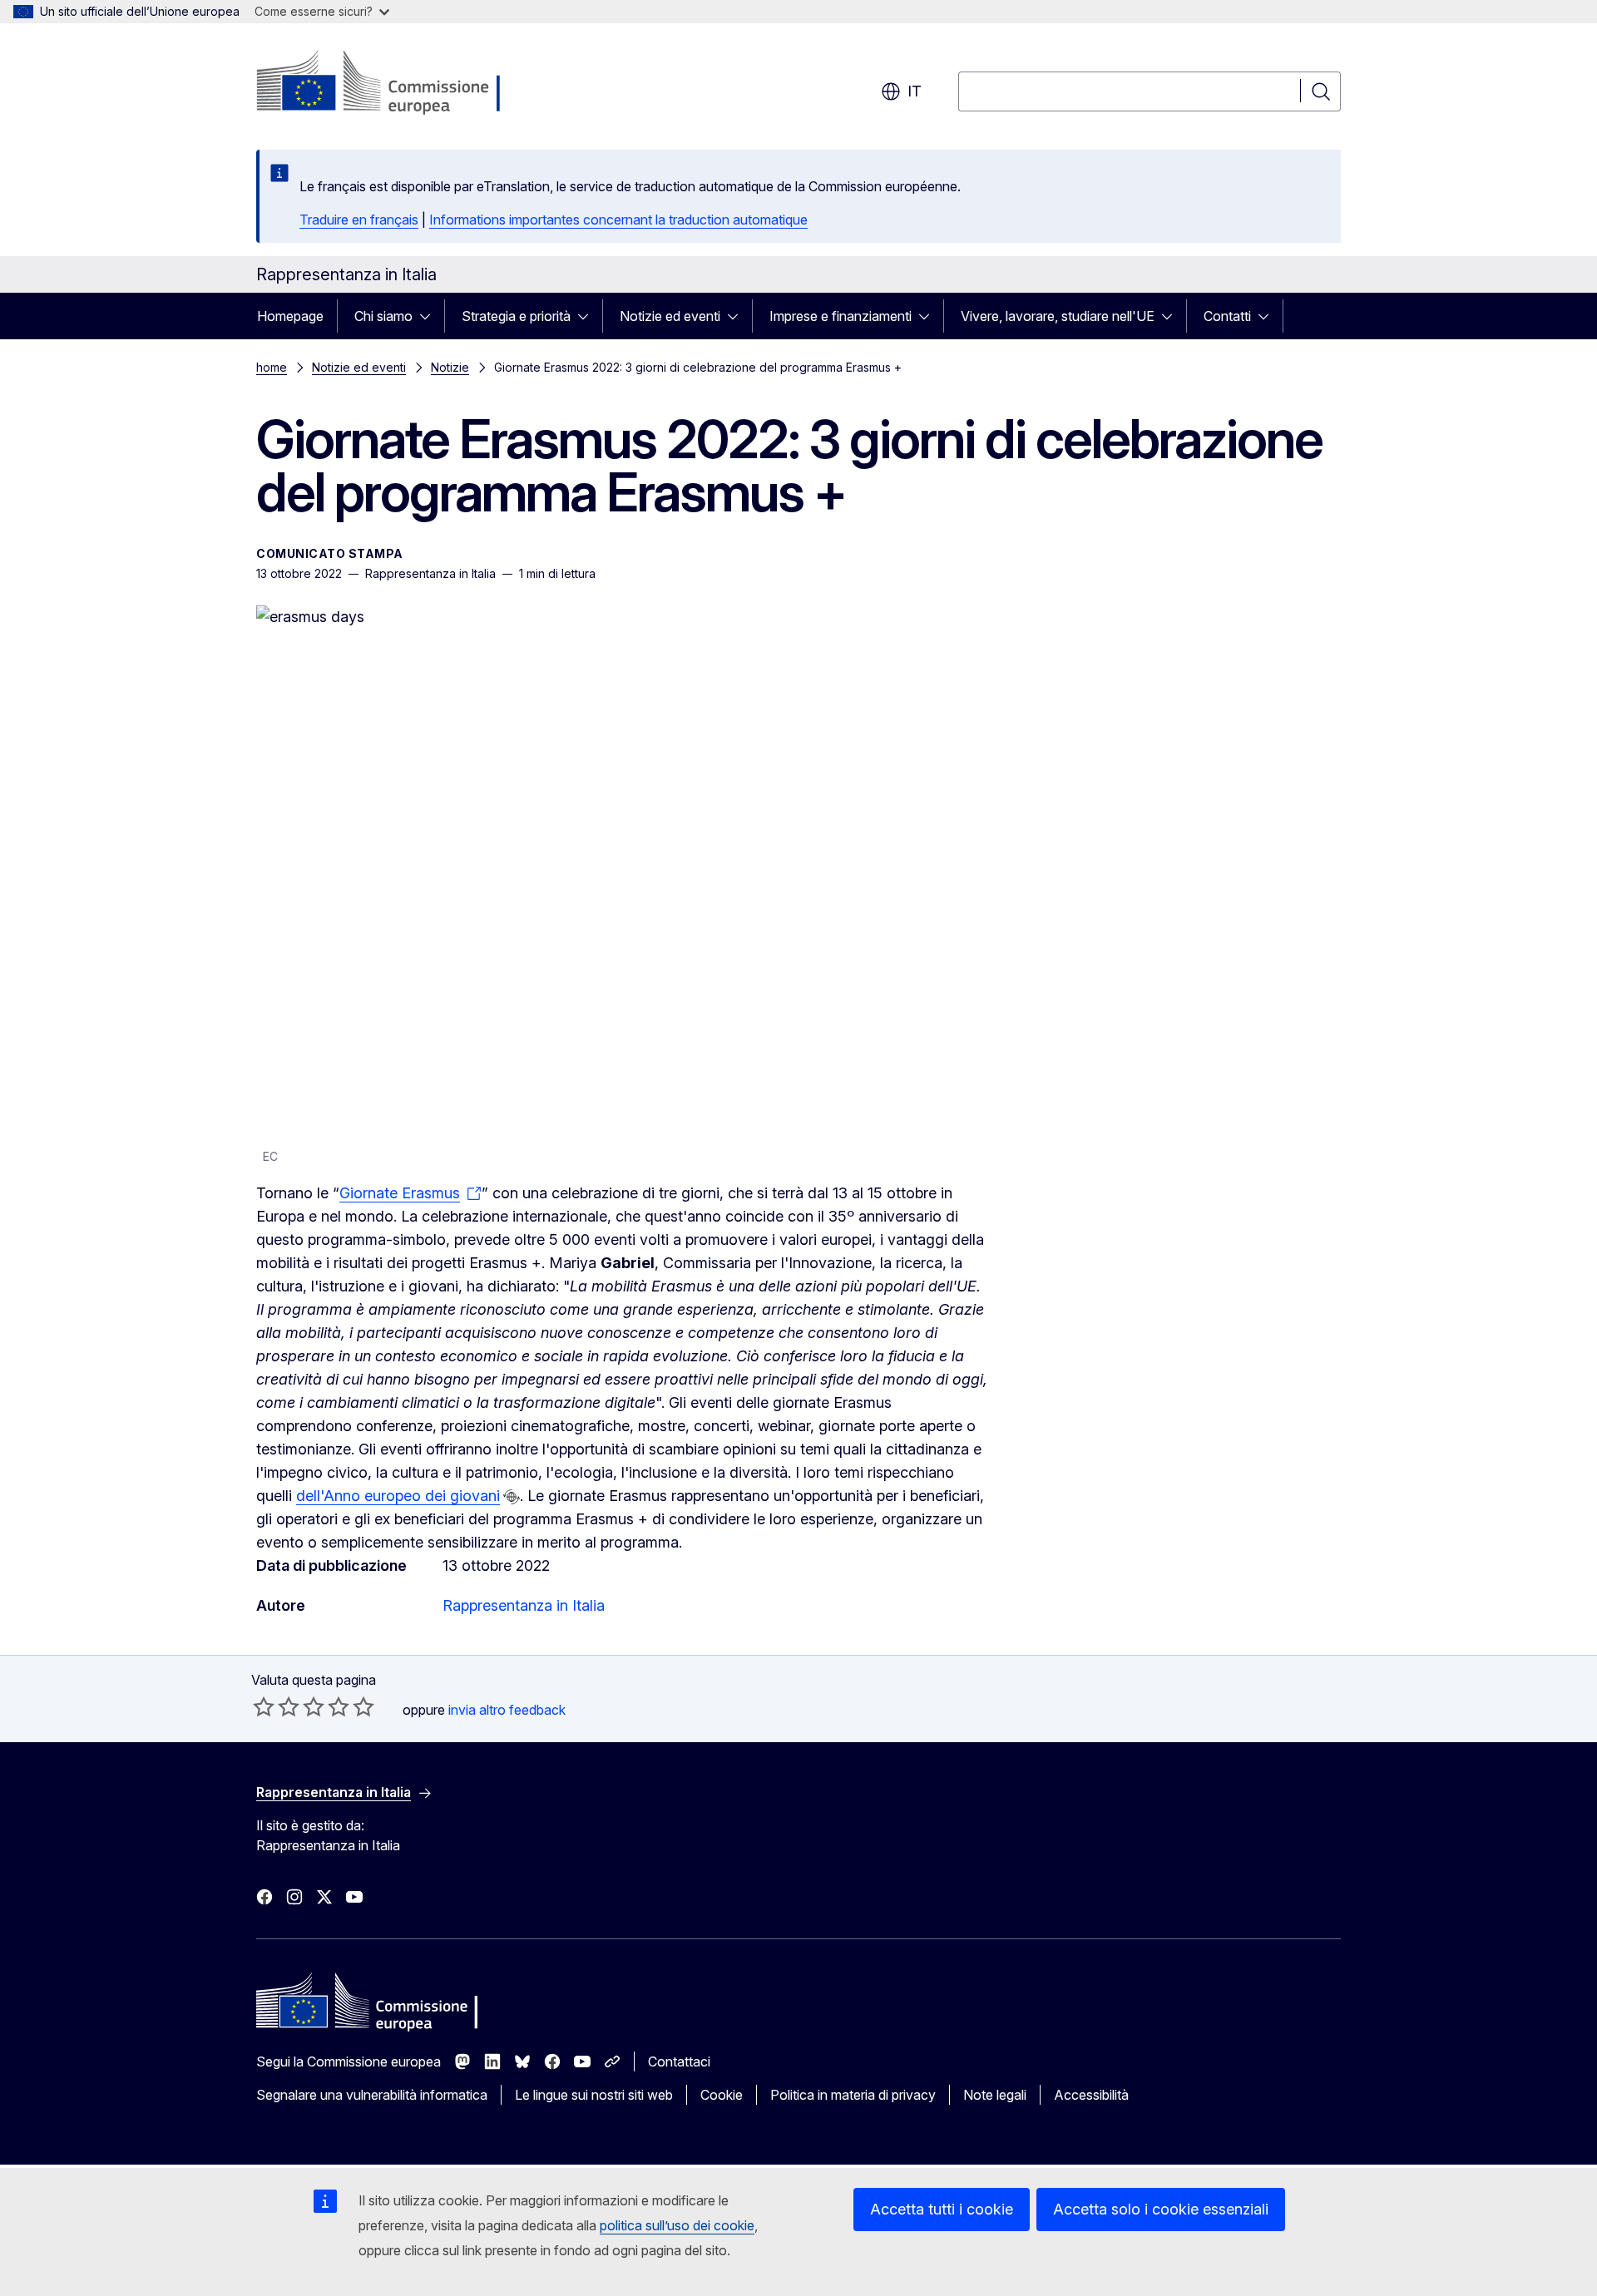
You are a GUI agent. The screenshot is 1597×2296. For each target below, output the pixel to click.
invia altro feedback (507, 1710)
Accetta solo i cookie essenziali (1161, 2209)
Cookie (722, 2095)
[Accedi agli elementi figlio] (430, 316)
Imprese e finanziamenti (841, 316)
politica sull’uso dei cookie (677, 2225)
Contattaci (679, 2061)
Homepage (290, 316)
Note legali (995, 2095)
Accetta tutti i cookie (942, 2209)
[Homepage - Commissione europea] (389, 83)
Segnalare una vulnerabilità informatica (372, 2095)
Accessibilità (1091, 2095)
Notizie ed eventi (670, 316)
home (272, 367)
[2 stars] (276, 1706)
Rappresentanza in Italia (524, 1605)
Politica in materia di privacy (853, 2095)
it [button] (915, 91)
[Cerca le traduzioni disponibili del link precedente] (512, 1497)
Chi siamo (383, 316)
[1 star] (264, 1706)
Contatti (1227, 316)
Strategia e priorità (516, 316)
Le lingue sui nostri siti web (594, 2095)
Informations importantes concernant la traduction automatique (618, 220)
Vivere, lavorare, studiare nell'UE (1058, 316)
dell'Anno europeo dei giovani (398, 1496)
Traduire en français (359, 220)
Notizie (450, 367)
